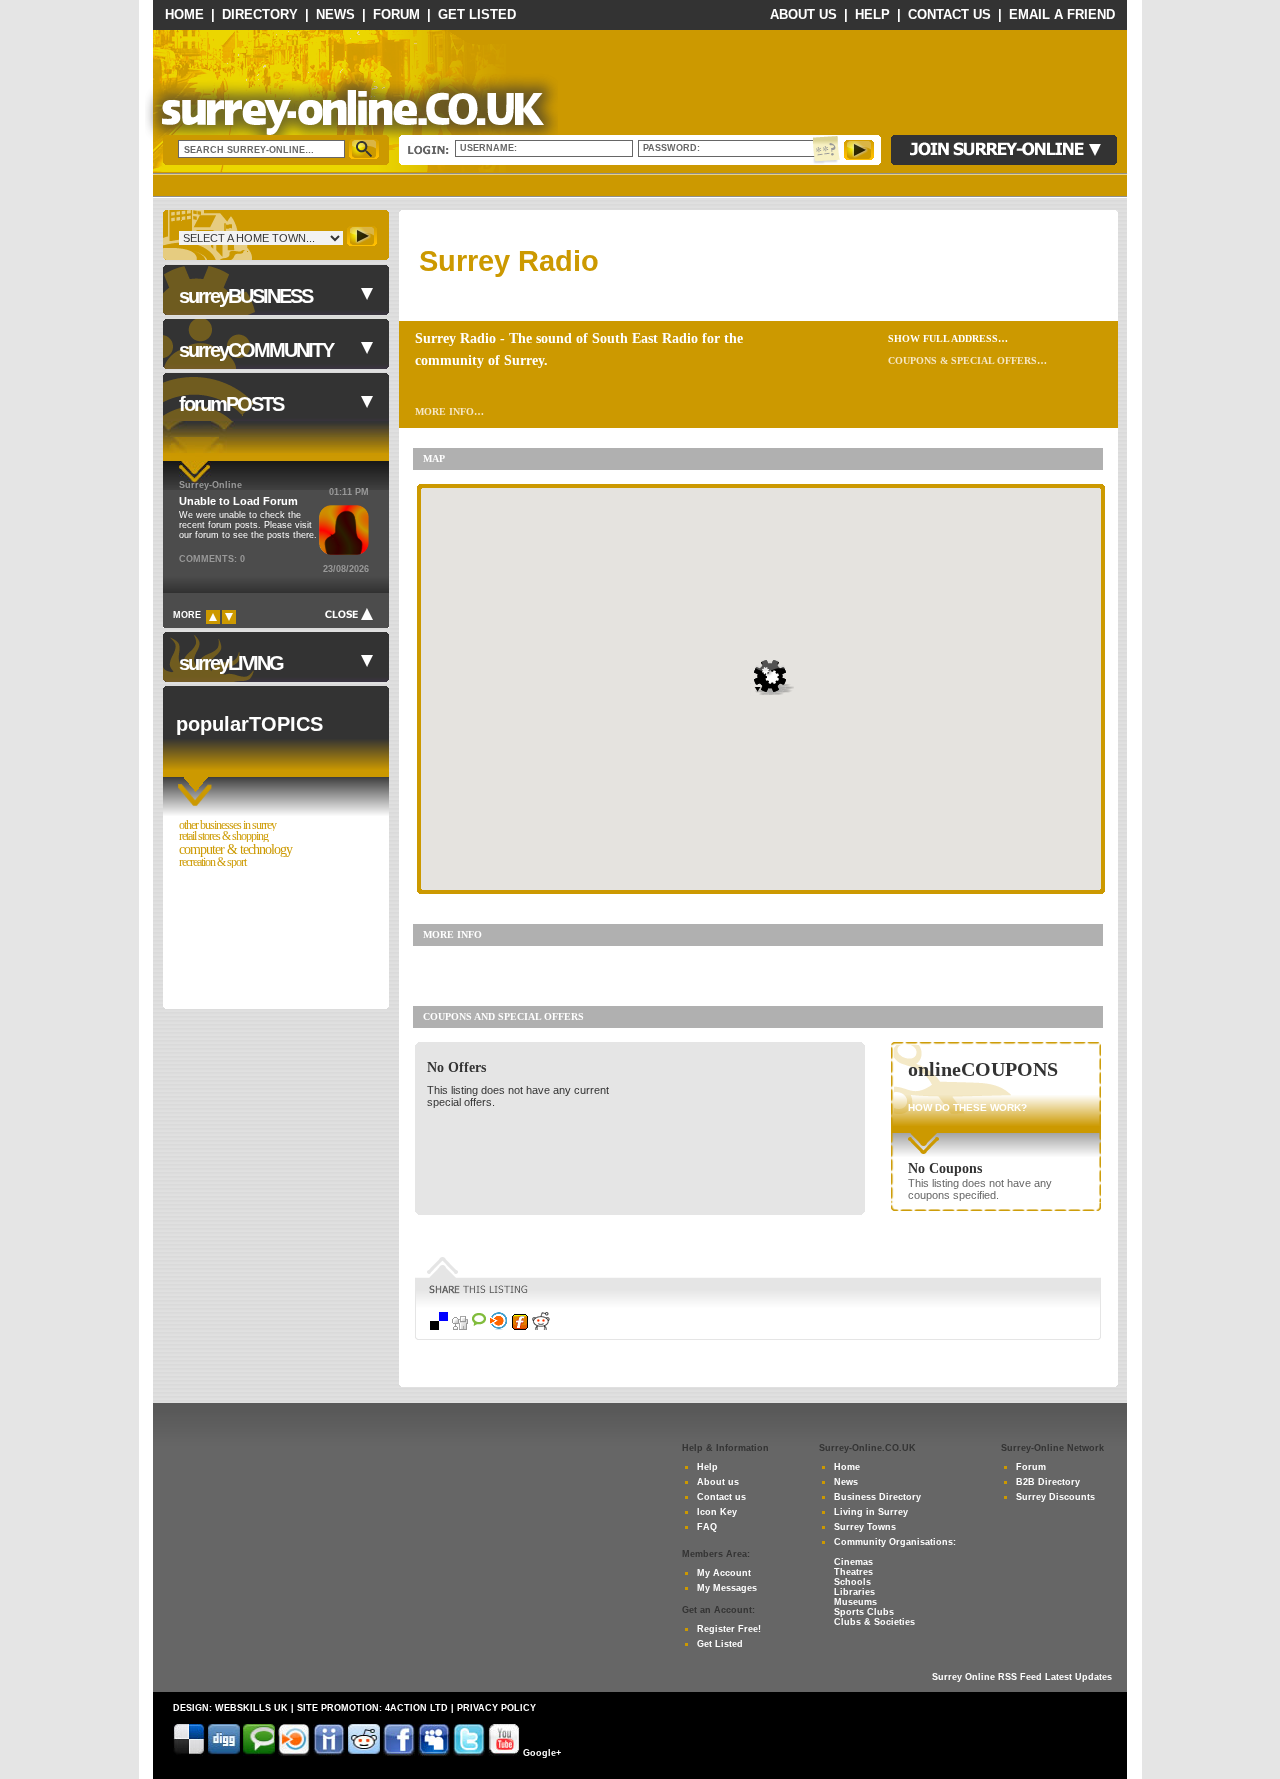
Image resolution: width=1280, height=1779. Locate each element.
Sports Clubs (864, 1612)
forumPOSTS (231, 404)
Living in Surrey (871, 1512)
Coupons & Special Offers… (967, 360)
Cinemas (853, 1562)
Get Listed (477, 14)
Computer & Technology (235, 849)
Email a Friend (1062, 14)
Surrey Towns (865, 1527)
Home (184, 14)
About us (718, 1482)
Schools (852, 1582)
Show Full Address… (948, 338)
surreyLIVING (231, 663)
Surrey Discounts (1055, 1497)
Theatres (853, 1572)
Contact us (721, 1497)
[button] (774, 677)
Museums (855, 1602)
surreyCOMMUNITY (256, 350)
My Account (724, 1573)
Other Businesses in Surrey (227, 825)
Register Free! (729, 1629)
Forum (396, 14)
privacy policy (496, 1708)
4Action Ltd (416, 1708)
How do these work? (967, 1107)
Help (872, 14)
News (335, 14)
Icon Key (717, 1512)
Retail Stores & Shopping (223, 836)
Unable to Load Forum (238, 501)
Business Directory (877, 1497)
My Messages (727, 1588)
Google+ (542, 1753)
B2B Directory (1048, 1482)
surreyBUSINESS (245, 296)
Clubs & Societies (874, 1622)
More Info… (449, 411)
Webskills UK (251, 1708)
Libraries (854, 1592)
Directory (260, 14)
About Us (803, 14)
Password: (674, 148)
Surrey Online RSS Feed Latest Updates (1022, 1677)
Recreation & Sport (212, 862)
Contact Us (949, 14)
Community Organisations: (895, 1542)
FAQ (707, 1527)
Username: (490, 148)
